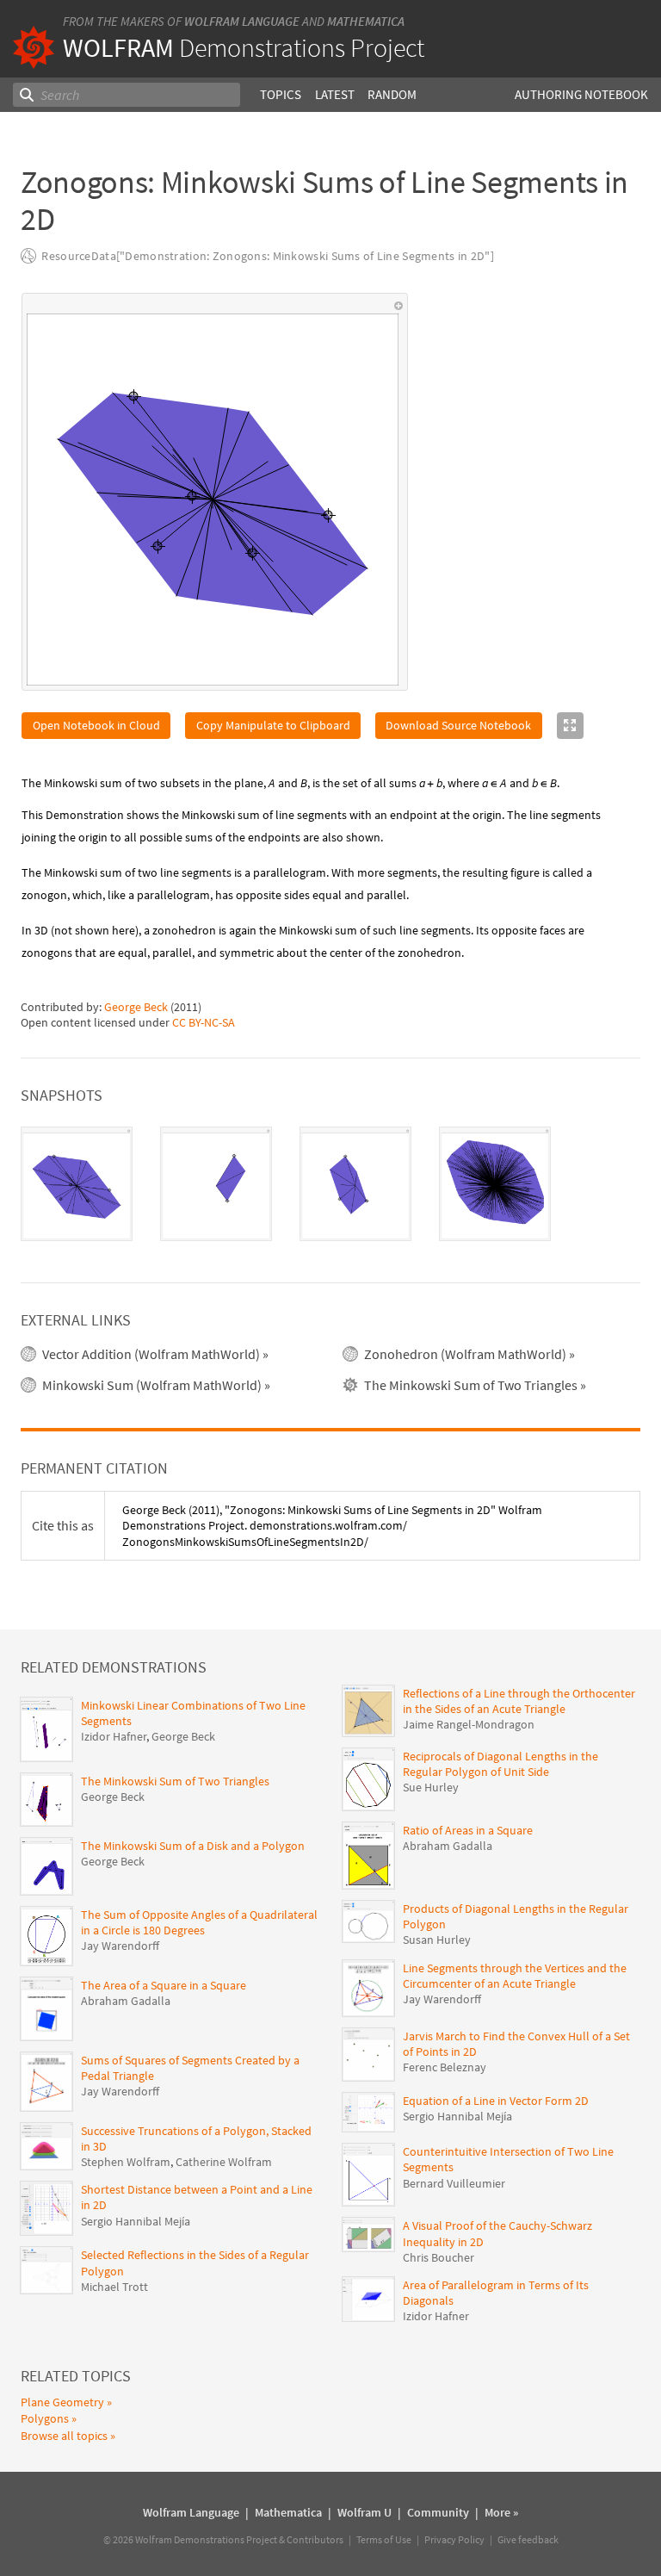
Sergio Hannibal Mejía (136, 2221)
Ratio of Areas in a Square (468, 1830)
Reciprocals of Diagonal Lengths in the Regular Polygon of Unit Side (500, 1764)
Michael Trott (114, 2287)
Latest (335, 94)
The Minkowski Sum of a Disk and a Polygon (193, 1846)
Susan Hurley (437, 1940)
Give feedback (528, 2539)
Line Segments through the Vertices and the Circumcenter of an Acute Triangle (515, 1976)
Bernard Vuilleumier (454, 2183)
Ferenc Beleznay (445, 2067)
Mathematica (366, 21)
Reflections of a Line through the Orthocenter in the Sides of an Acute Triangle (519, 1701)
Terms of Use (384, 2539)
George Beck (136, 1007)
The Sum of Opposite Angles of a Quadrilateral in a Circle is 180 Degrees (199, 1922)
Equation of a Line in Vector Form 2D (496, 2101)
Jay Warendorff (120, 1946)
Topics (281, 94)
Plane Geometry (62, 2402)
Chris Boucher (439, 2257)
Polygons (45, 2418)
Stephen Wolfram (126, 2162)
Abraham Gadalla (126, 2001)
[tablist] (330, 1184)
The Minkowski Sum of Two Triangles (175, 1781)
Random (392, 94)
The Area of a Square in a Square (164, 1985)
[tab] (77, 1184)
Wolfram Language (242, 21)
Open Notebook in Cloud (96, 725)
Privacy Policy (454, 2539)
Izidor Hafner (114, 1736)
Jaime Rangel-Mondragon (469, 1724)
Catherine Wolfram (224, 2162)
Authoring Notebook (581, 94)
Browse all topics (64, 2436)
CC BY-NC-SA (204, 1022)
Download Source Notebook (458, 725)
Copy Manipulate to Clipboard (273, 725)
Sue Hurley (431, 1787)
